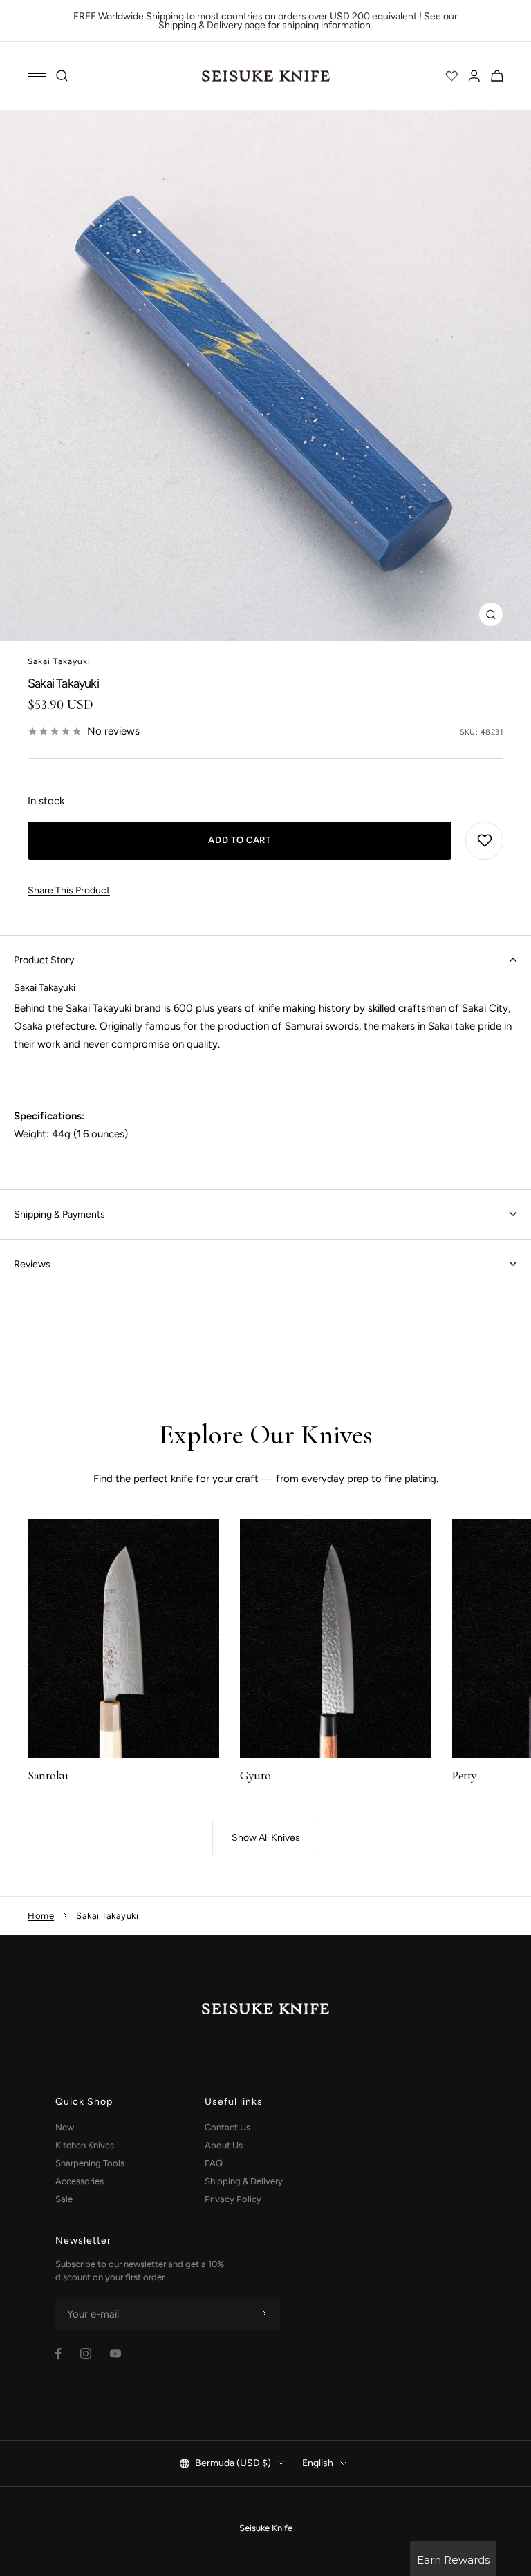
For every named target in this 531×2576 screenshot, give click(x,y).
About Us (224, 2145)
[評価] (451, 76)
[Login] (474, 76)
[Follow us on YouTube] (115, 2354)
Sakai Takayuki (59, 661)
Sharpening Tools (90, 2163)
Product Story (44, 960)
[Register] (264, 2314)
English (318, 2463)
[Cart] (497, 76)
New (65, 2127)
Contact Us (227, 2127)
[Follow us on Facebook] (58, 2354)
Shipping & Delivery (244, 2181)
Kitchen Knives (85, 2145)
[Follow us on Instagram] (86, 2354)
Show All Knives (266, 1838)
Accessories (80, 2181)
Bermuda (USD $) (233, 2463)
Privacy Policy (233, 2199)
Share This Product (69, 890)
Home (41, 1916)
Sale (64, 2199)
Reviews (32, 1264)
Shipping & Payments (59, 1214)
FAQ (214, 2163)
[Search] (62, 76)
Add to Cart (239, 840)
